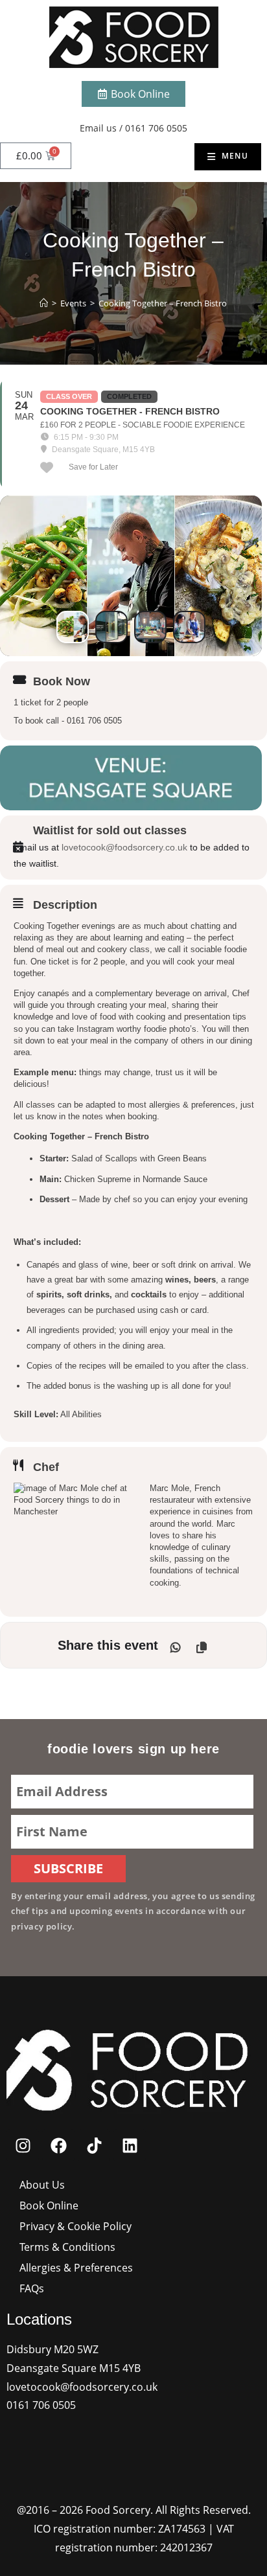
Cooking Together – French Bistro (163, 303)
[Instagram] (23, 2145)
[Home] (44, 303)
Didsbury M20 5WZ (52, 2349)
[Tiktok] (94, 2145)
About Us (42, 2185)
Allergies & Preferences (76, 2268)
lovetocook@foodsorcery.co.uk (124, 847)
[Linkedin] (130, 2145)
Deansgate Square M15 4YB (74, 2368)
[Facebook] (58, 2145)
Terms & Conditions (67, 2247)
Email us (98, 128)
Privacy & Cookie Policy (75, 2226)
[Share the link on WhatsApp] (176, 1645)
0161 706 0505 (156, 128)
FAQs (32, 2288)
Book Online (49, 2206)
